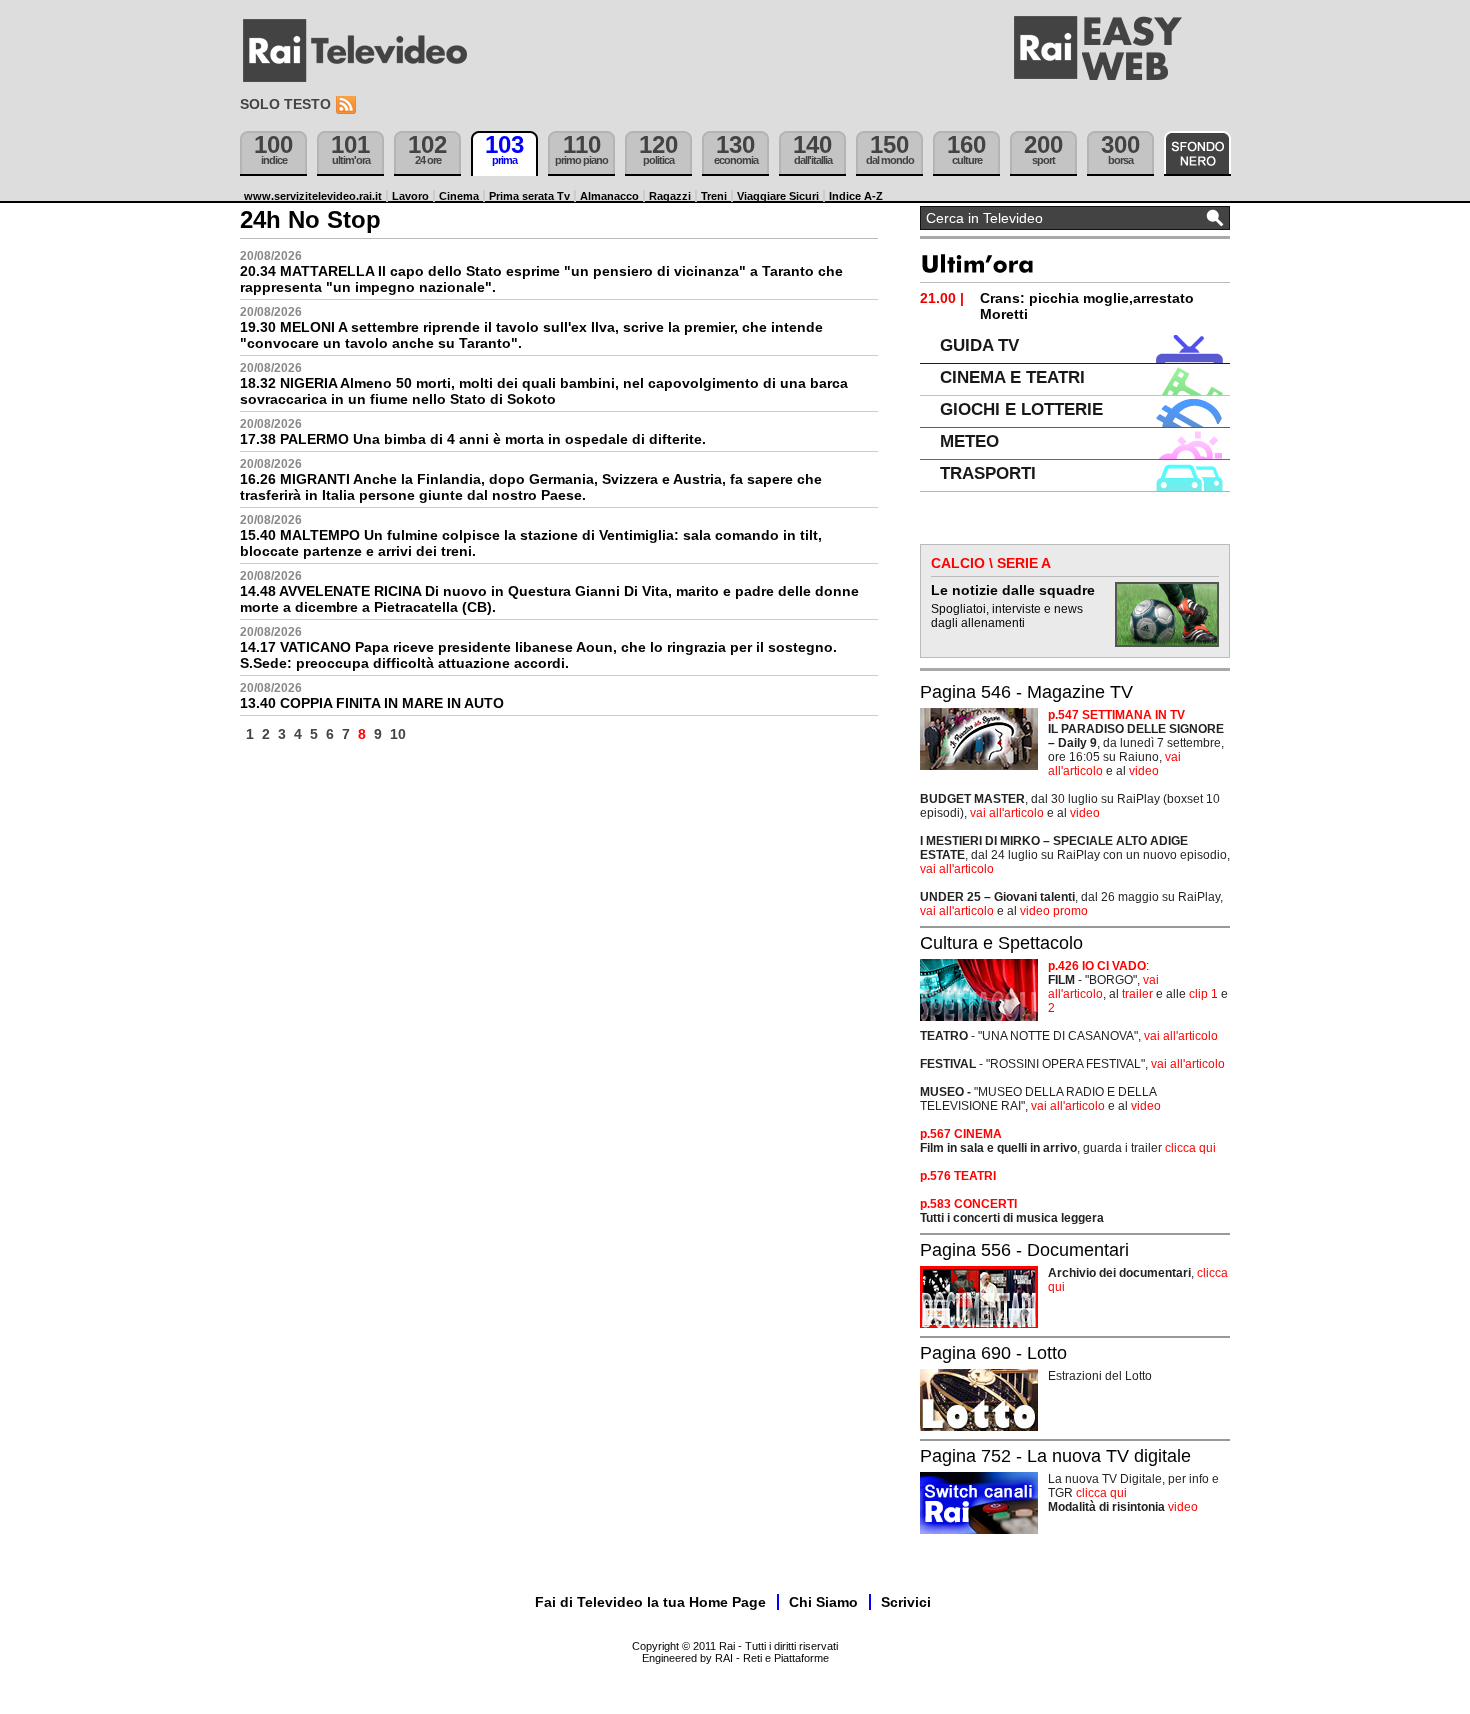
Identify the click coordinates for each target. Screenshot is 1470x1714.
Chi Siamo (823, 1602)
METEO (969, 441)
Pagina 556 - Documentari (1024, 1250)
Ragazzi (670, 196)
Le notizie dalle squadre (1013, 590)
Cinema (459, 196)
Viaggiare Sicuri (778, 196)
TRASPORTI (988, 473)
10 (398, 734)
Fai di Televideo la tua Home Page (650, 1602)
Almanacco (609, 196)
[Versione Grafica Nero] (1197, 153)
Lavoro (410, 196)
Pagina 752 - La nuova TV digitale (1055, 1456)
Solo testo (285, 104)
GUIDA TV (979, 345)
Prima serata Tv (529, 196)
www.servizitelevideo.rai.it (313, 196)
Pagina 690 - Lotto (993, 1353)
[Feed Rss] (348, 105)
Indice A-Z (856, 196)
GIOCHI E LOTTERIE (1021, 409)
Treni (714, 196)
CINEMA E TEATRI (1012, 377)
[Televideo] (365, 51)
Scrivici (906, 1602)
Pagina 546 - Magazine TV (1026, 692)
